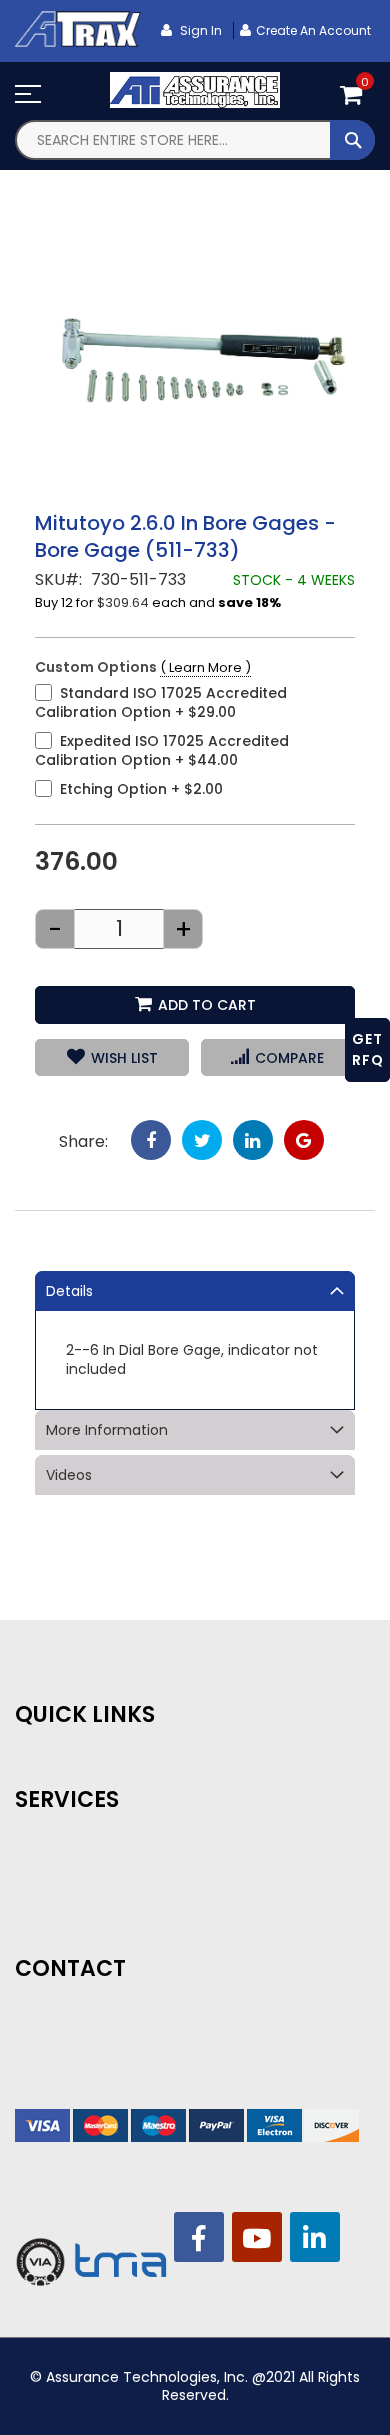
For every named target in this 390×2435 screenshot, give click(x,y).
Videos (69, 1475)
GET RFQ (368, 1049)
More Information (107, 1430)
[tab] (195, 1291)
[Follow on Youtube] (257, 2237)
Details (69, 1291)
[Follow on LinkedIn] (315, 2237)
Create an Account (313, 30)
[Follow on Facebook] (199, 2237)
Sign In (199, 30)
